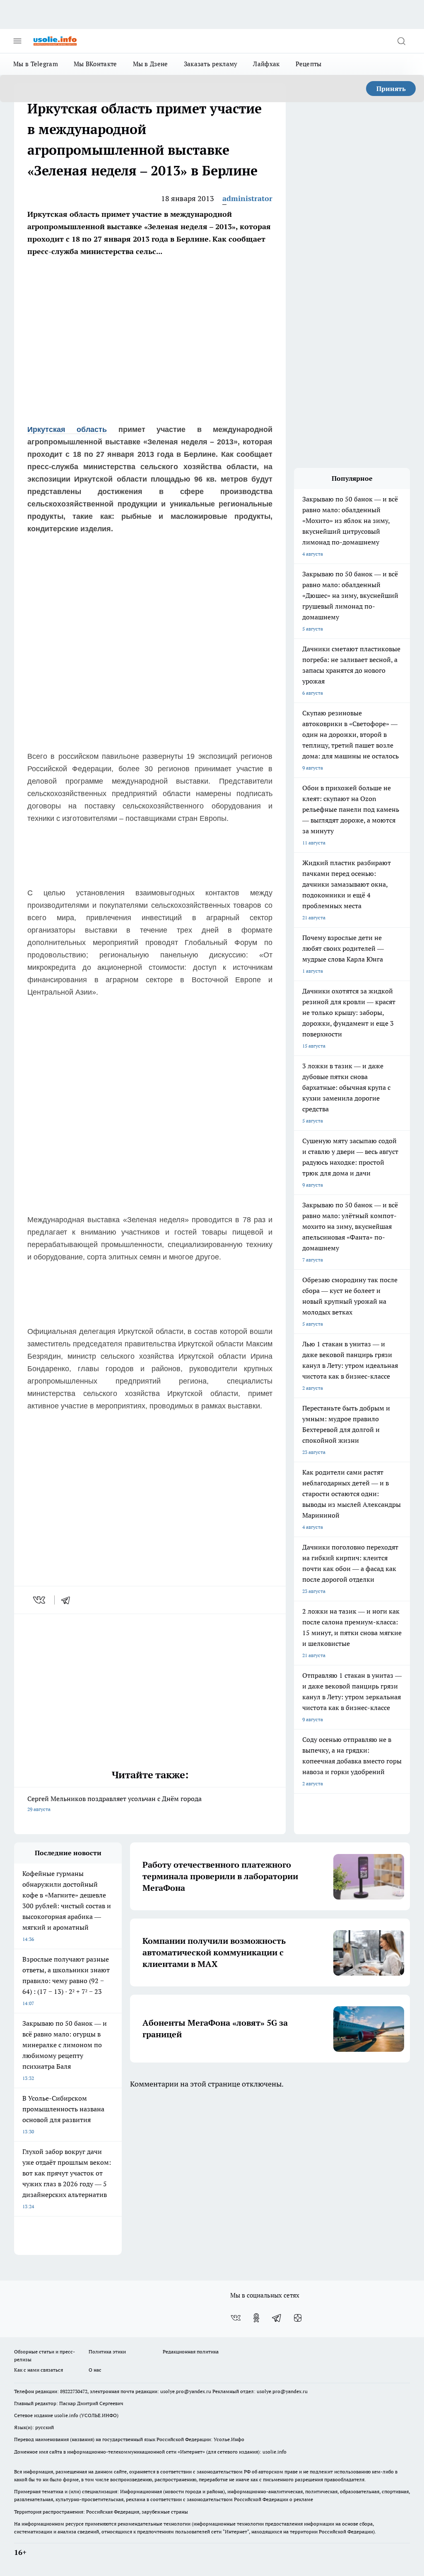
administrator (247, 198)
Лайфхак (266, 64)
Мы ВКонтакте (95, 64)
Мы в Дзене (151, 64)
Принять (391, 89)
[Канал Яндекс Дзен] (298, 2318)
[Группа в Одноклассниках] (256, 2318)
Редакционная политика (191, 2352)
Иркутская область (67, 429)
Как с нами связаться (39, 2370)
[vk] (40, 1600)
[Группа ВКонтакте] (236, 2318)
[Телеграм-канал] (277, 2318)
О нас (95, 2370)
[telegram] (68, 1600)
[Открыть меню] (17, 41)
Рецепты (309, 64)
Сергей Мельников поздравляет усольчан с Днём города (114, 1803)
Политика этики (107, 2352)
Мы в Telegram (36, 64)
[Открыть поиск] (401, 41)
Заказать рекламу (211, 64)
